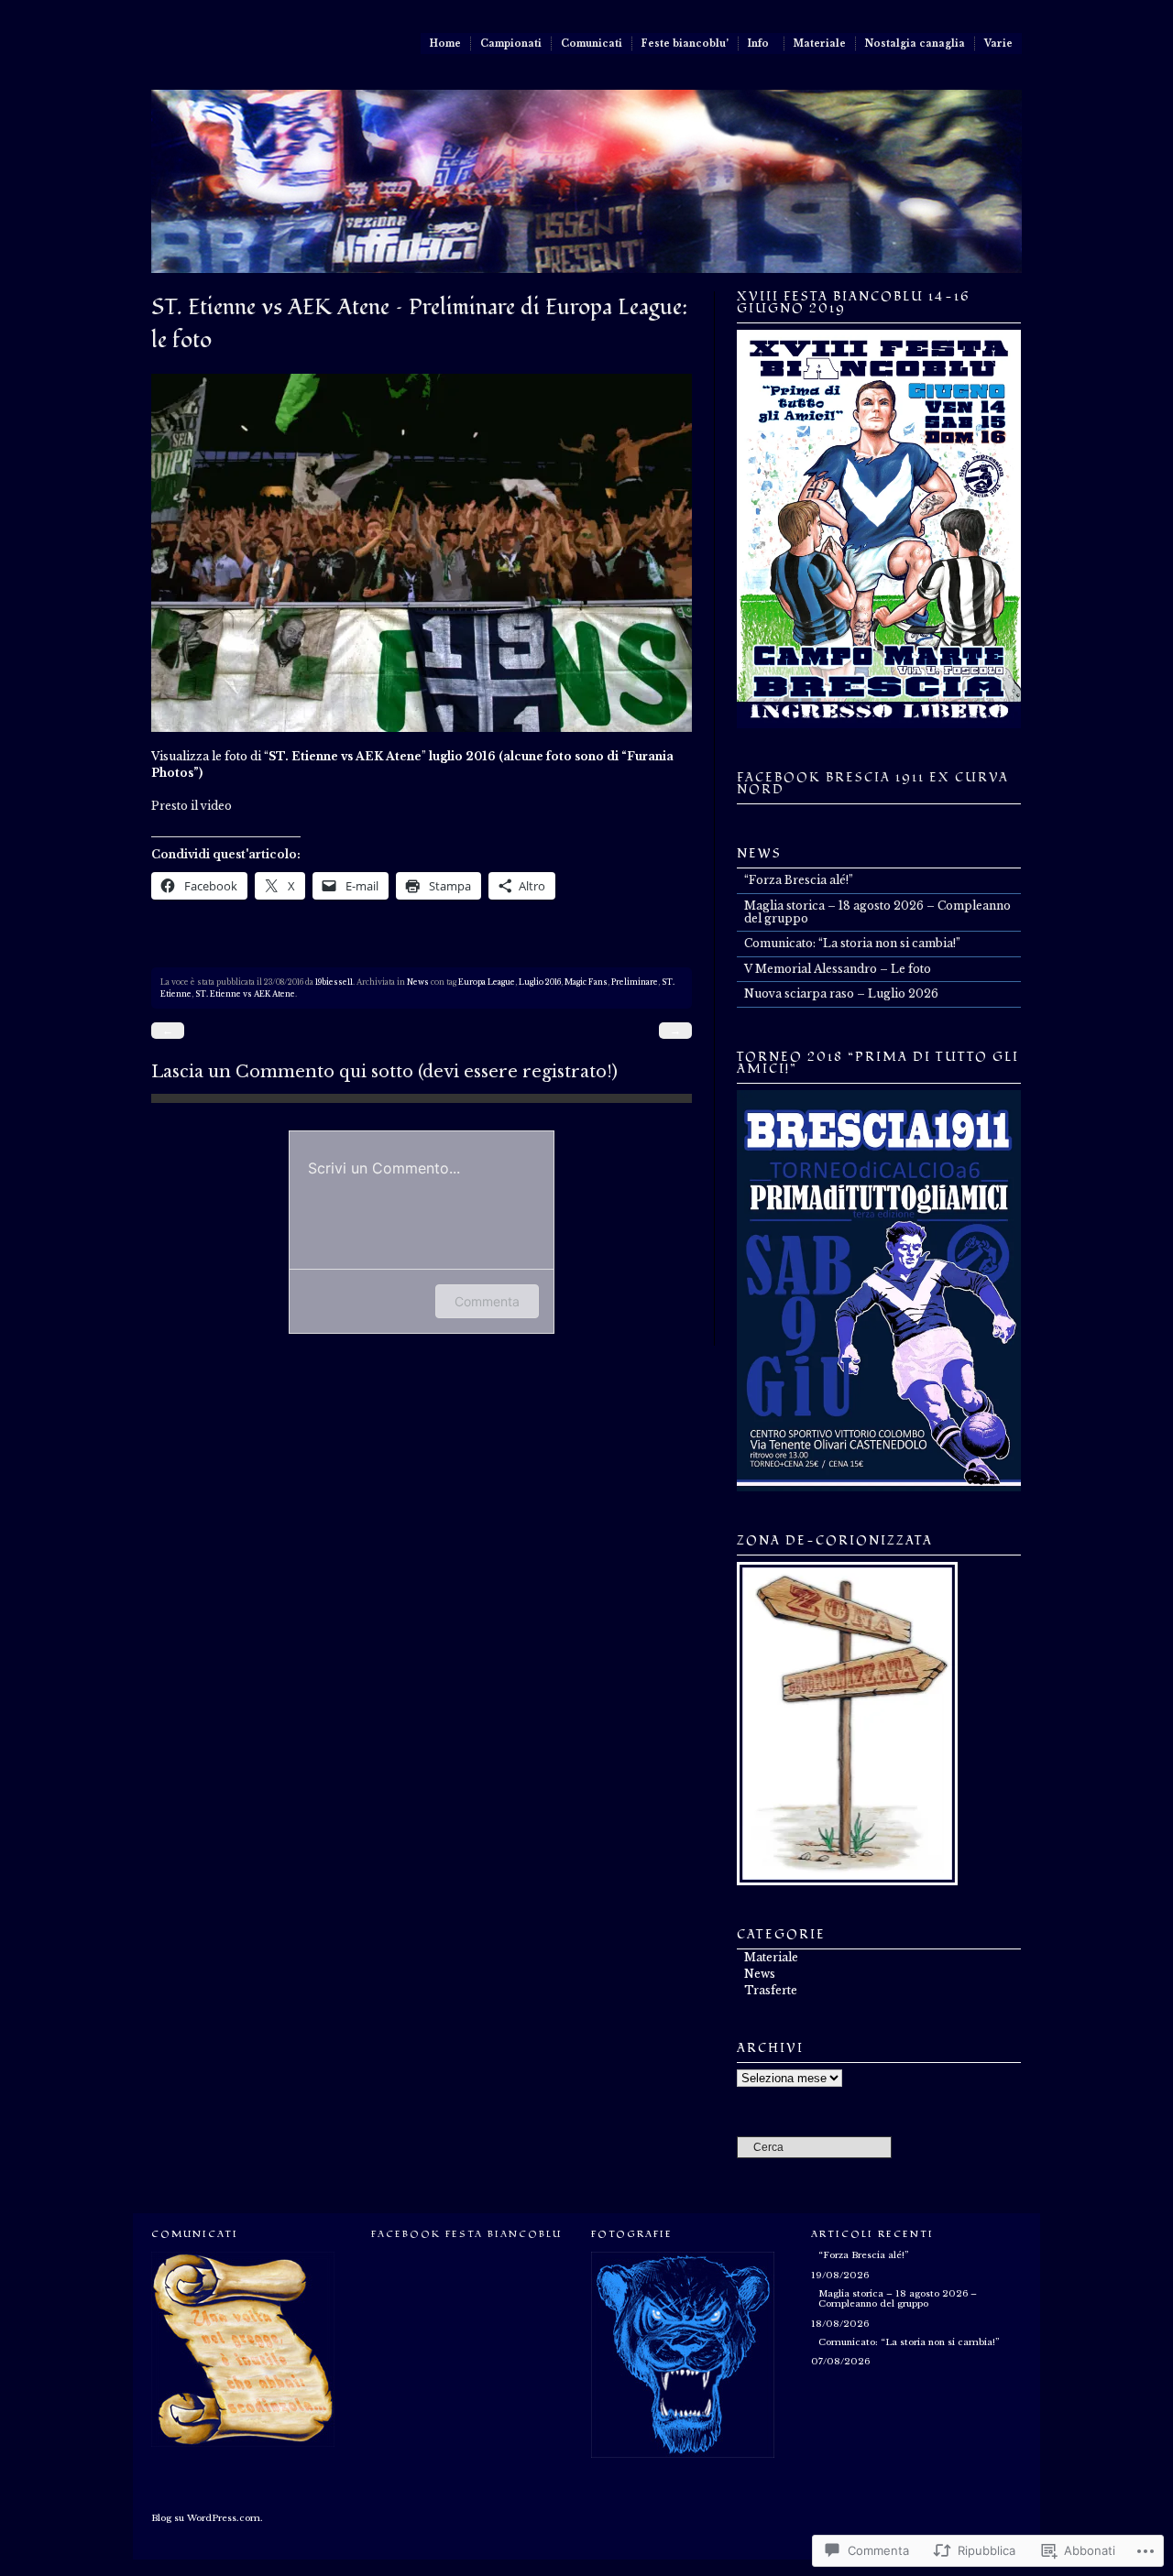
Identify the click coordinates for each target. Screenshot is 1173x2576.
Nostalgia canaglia (915, 44)
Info (758, 44)
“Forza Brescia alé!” (799, 880)
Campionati (511, 44)
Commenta (487, 1301)
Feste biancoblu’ (685, 44)
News (418, 982)
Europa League (487, 982)
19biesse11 (334, 982)
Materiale (820, 44)
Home (445, 44)
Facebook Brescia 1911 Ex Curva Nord (873, 784)
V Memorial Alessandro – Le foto (838, 969)
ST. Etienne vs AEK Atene (245, 994)
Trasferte (771, 1990)
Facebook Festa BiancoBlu (466, 2234)
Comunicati (592, 44)
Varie (998, 44)
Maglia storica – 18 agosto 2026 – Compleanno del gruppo (877, 912)
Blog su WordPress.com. (207, 2518)
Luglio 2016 (540, 982)
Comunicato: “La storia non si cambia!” (852, 943)
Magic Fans (586, 982)
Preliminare (635, 982)
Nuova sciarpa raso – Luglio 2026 (841, 993)
